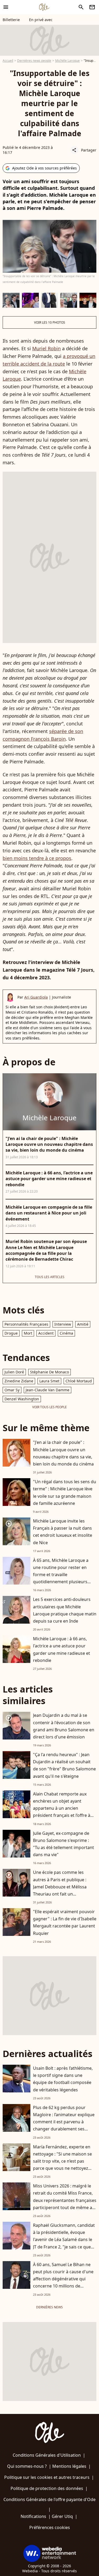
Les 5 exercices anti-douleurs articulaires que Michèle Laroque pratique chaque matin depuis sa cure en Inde (65, 1610)
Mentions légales (69, 2466)
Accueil (8, 61)
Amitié (83, 1324)
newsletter (92, 7)
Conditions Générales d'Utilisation (47, 2455)
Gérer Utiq (62, 2516)
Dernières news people (34, 61)
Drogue (11, 1333)
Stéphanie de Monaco (49, 1372)
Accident (46, 1333)
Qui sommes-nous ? (27, 2466)
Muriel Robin (46, 348)
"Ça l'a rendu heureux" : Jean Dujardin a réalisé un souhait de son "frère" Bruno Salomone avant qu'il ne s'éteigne (64, 1765)
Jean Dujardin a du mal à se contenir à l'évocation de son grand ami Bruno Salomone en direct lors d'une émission (64, 1726)
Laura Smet (49, 1381)
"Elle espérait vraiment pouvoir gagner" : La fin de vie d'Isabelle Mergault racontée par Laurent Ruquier (65, 1922)
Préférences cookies (50, 2527)
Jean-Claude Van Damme (48, 1390)
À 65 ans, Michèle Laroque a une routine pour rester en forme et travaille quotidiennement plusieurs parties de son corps (61, 1575)
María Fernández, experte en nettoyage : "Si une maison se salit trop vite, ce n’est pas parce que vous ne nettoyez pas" (62, 2161)
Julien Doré (14, 1372)
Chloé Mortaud (79, 1381)
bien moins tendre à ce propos (37, 858)
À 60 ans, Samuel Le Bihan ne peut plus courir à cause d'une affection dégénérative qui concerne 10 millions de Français (63, 2279)
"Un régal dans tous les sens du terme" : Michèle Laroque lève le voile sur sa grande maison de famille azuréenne (65, 1492)
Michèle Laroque (67, 61)
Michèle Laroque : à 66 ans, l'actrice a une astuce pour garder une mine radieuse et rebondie (62, 1649)
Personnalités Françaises (26, 1324)
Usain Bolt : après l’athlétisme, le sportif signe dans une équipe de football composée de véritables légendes (63, 2079)
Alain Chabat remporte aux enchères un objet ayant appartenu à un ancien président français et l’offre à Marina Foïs (62, 1808)
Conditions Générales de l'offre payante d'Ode (49, 2499)
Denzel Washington (22, 1399)
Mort (28, 1333)
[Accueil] (44, 7)
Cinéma (66, 1333)
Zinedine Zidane (19, 1381)
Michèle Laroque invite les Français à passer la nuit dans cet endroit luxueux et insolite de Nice (63, 1532)
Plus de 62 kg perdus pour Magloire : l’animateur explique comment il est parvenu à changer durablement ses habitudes (64, 2122)
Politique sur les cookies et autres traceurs (47, 2477)
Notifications (33, 2516)
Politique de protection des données (47, 2488)
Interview (63, 1324)
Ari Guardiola (36, 997)
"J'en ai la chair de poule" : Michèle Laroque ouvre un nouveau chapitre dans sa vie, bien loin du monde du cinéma (63, 1453)
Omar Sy (12, 1390)
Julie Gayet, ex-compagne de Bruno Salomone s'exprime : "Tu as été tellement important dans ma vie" (63, 1844)
